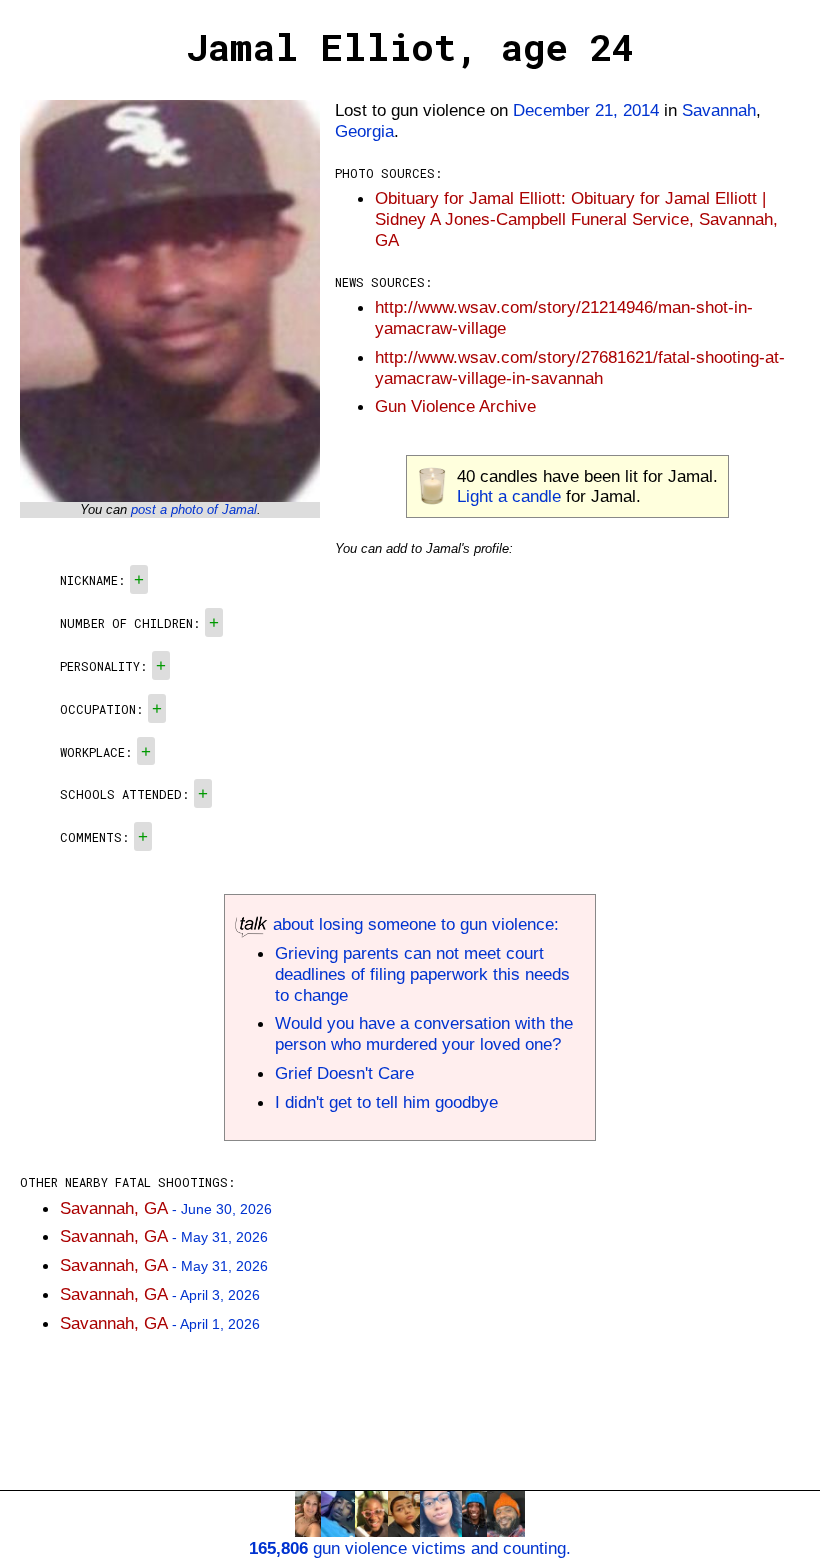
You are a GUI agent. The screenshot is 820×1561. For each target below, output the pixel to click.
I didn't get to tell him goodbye (386, 1102)
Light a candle (509, 496)
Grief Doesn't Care (344, 1073)
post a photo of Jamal (194, 509)
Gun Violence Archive (455, 406)
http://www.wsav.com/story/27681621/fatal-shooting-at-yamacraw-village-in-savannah (580, 367)
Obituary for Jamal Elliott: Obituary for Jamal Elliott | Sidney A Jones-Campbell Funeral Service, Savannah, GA (576, 219)
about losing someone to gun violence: (413, 924)
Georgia (364, 131)
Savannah (719, 110)
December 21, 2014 (586, 110)
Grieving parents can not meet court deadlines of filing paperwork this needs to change (422, 974)
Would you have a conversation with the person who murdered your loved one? (424, 1033)
